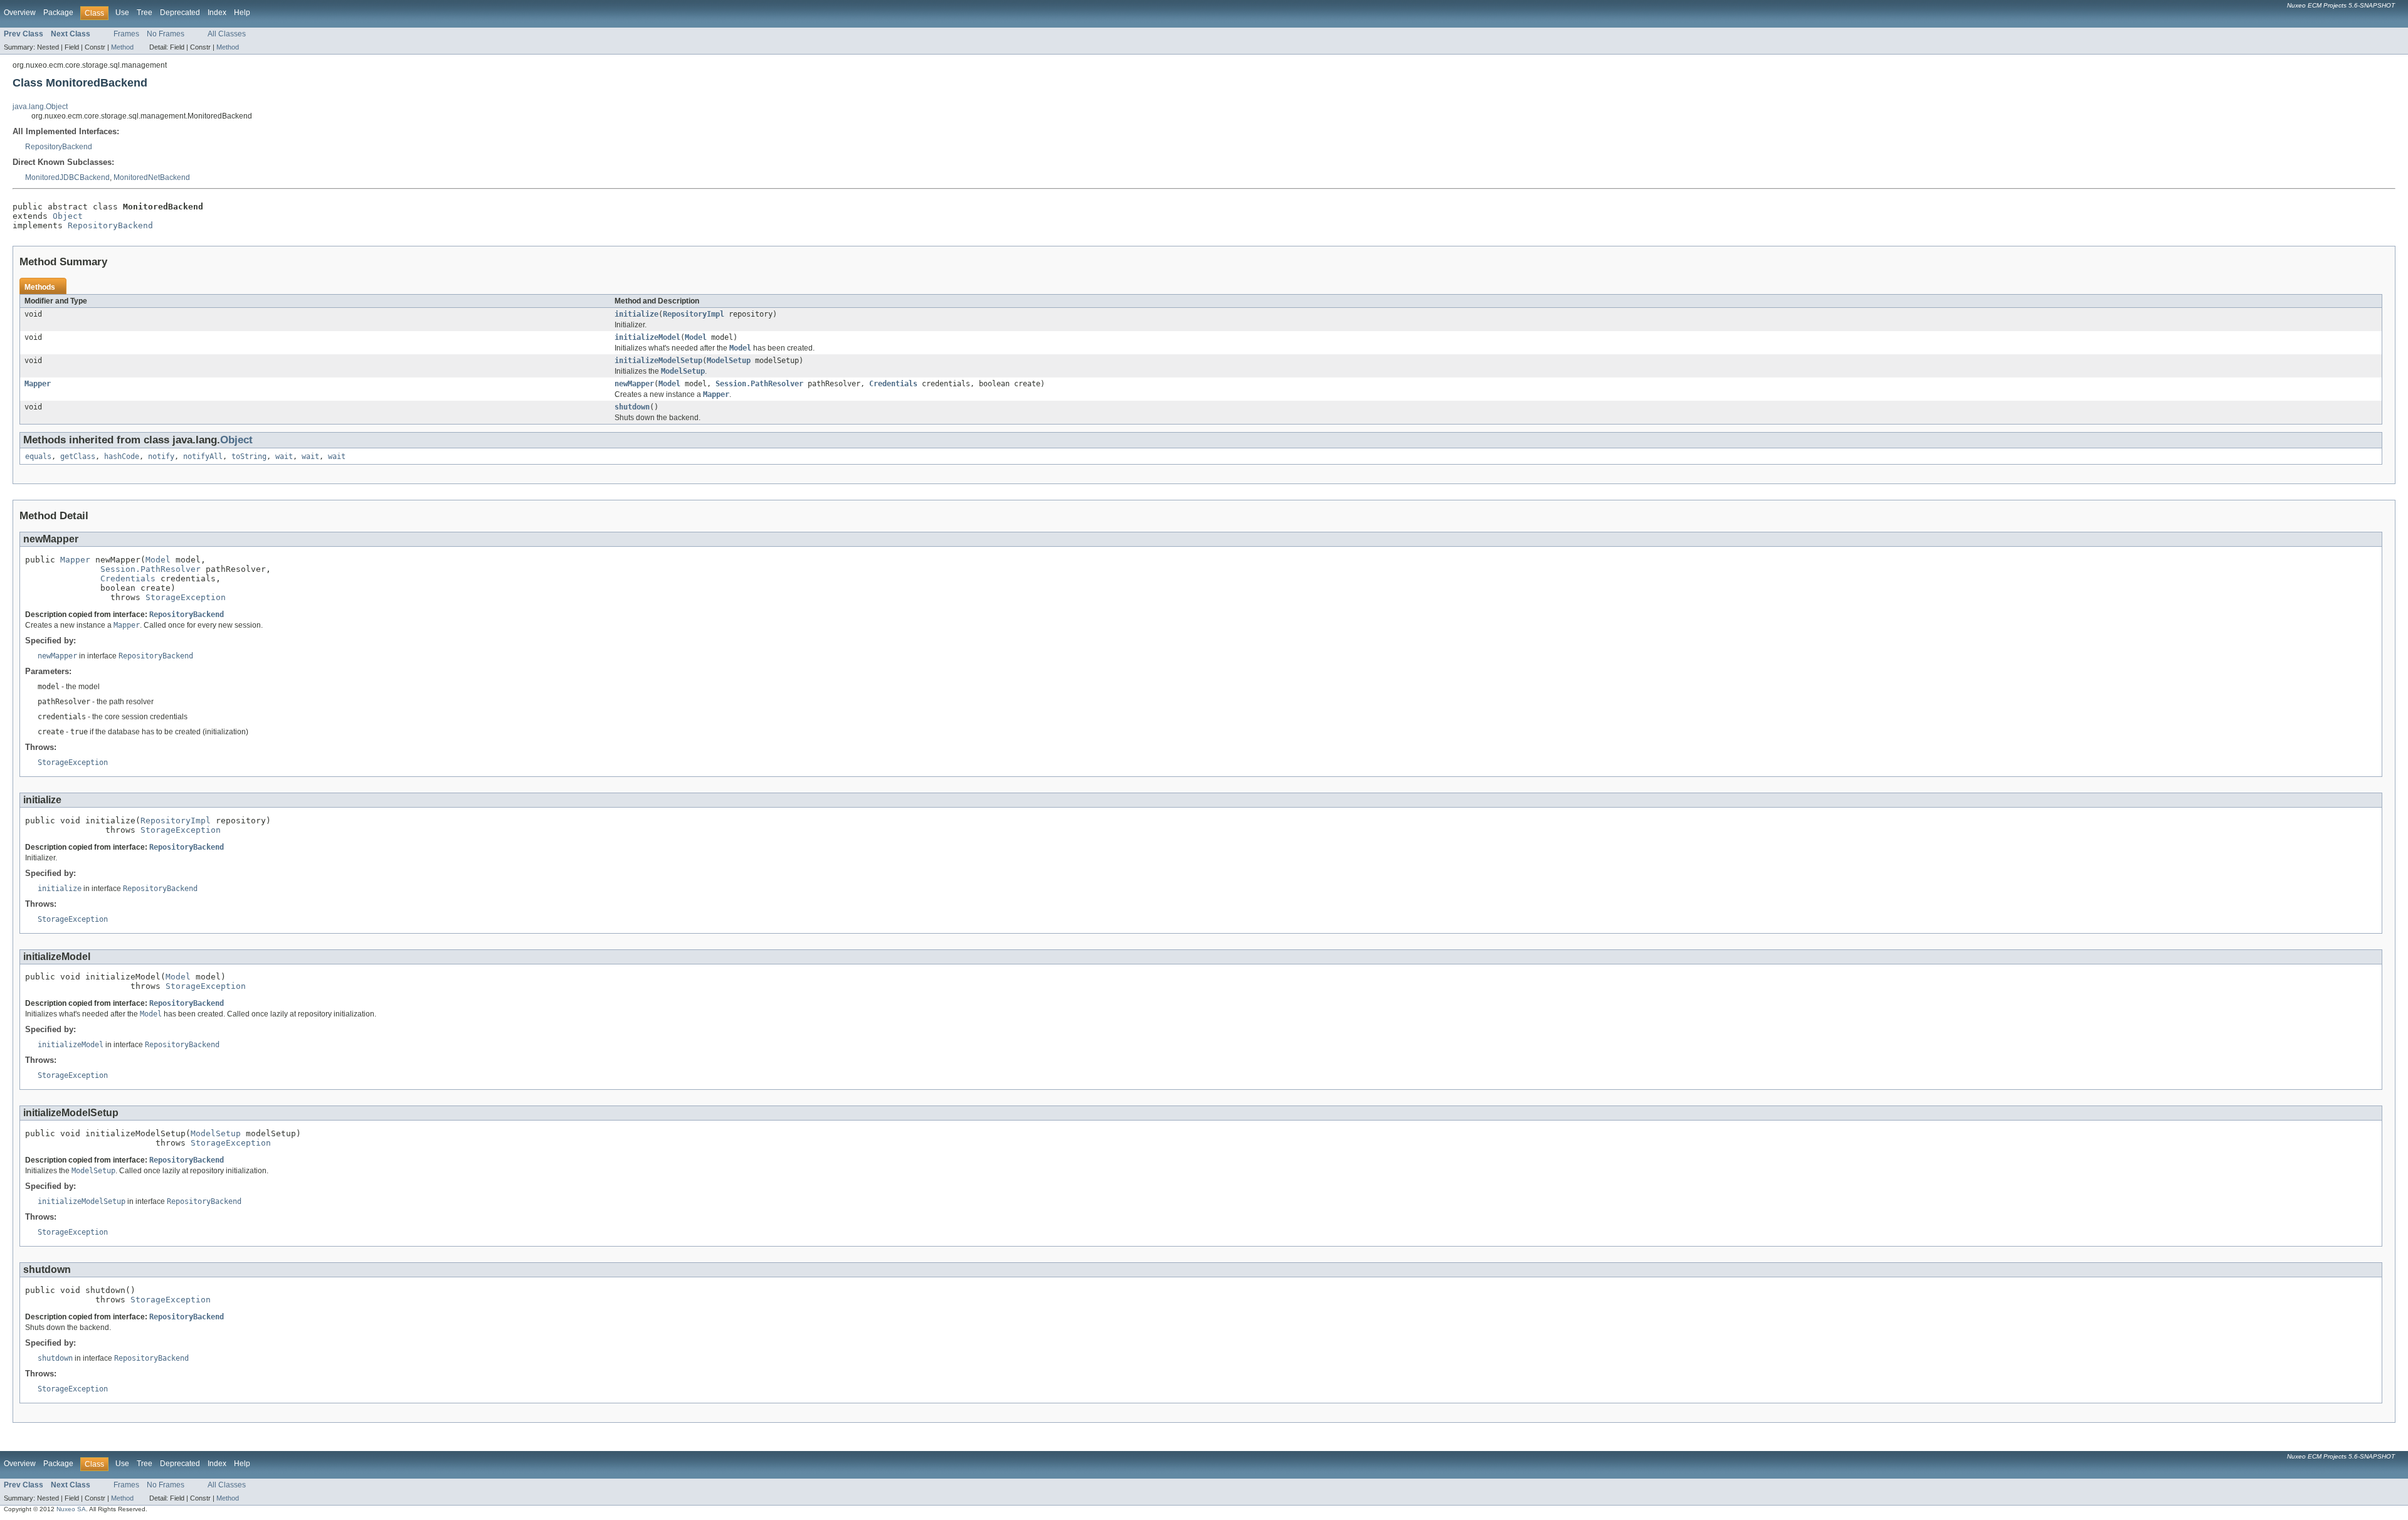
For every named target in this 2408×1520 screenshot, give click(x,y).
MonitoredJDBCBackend (67, 177)
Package (58, 13)
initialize (636, 314)
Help (242, 13)
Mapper (38, 384)
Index (217, 13)
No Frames (166, 34)
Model (696, 337)
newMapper (634, 384)
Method (122, 47)
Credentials (893, 384)
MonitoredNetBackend (152, 177)
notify (161, 457)
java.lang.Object (40, 107)
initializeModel (647, 337)
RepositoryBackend (59, 147)
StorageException (186, 597)
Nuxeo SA (71, 1509)
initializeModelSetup (658, 361)
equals (38, 457)
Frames (126, 34)
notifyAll (203, 457)
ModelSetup (729, 361)
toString (249, 457)
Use (122, 13)
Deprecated (180, 13)
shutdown (632, 407)
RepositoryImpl (694, 314)
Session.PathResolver (759, 384)
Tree (145, 13)
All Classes (227, 34)
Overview (20, 13)
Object (68, 216)
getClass (78, 457)
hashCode (122, 457)
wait (284, 457)
